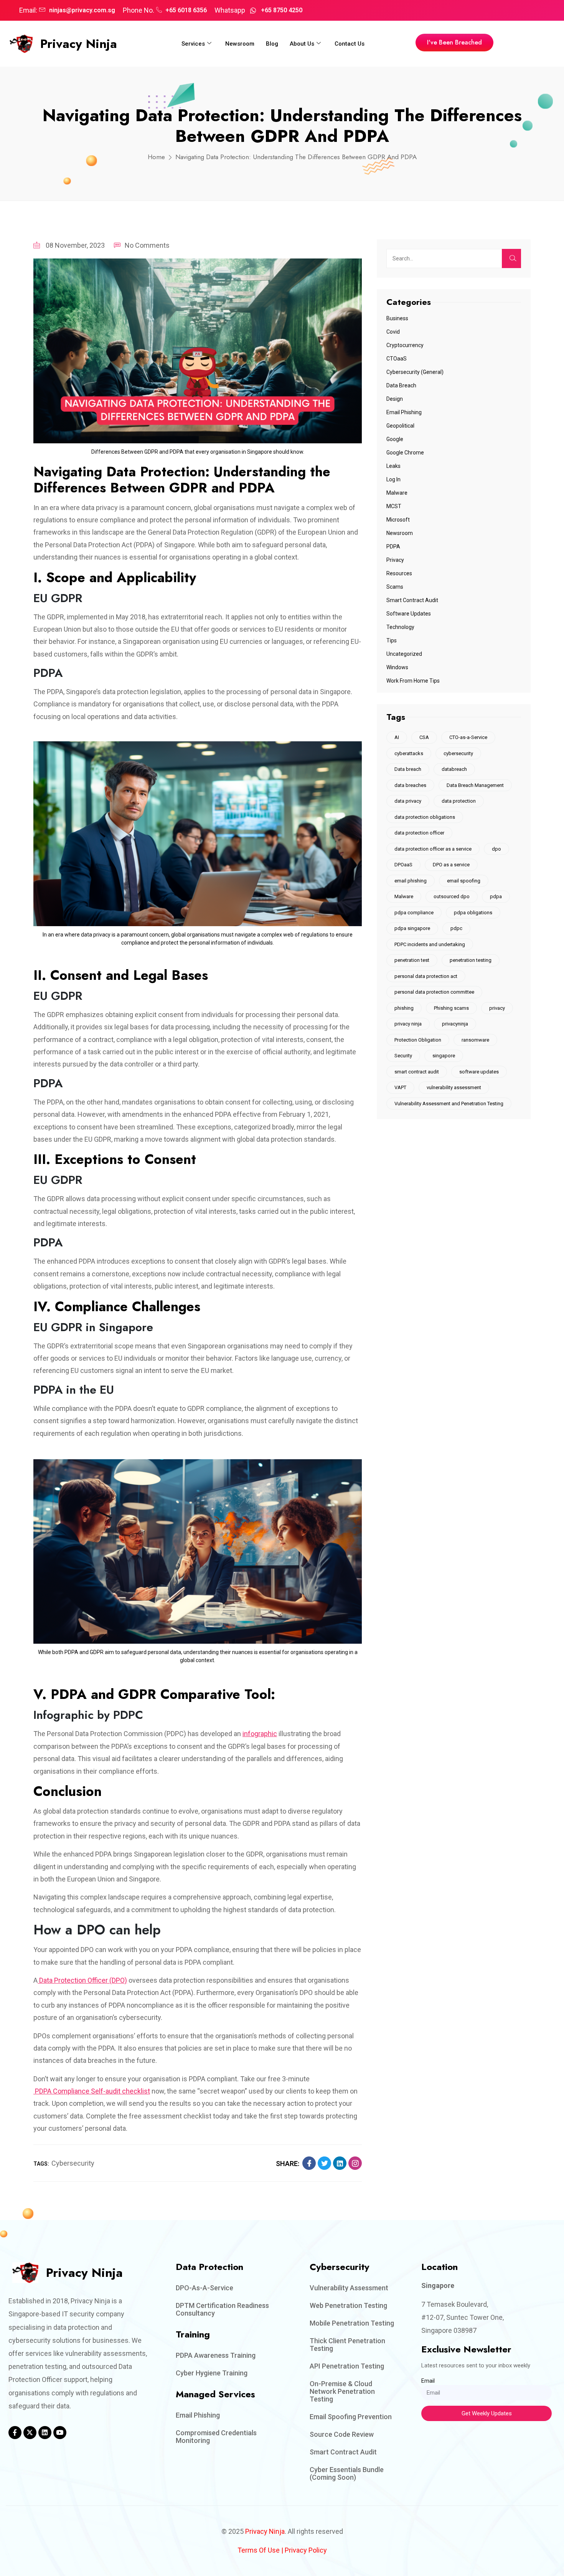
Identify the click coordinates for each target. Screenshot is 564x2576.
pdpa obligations (473, 913)
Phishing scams (451, 1008)
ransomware (475, 1040)
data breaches (410, 785)
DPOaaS (403, 865)
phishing (404, 1008)
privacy (497, 1008)
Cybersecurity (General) (415, 372)
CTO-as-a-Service (468, 737)
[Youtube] (60, 2433)
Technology (400, 627)
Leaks (393, 466)
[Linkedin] (45, 2433)
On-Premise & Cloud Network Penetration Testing (342, 2391)
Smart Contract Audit (412, 600)
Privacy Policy (306, 2550)
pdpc (456, 928)
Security (403, 1056)
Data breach (408, 769)
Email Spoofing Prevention (351, 2417)
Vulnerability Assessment (349, 2288)
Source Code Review (342, 2434)
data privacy (408, 801)
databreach (454, 769)
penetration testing (471, 960)
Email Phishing (404, 412)
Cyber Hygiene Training (212, 2373)
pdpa (496, 896)
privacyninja (455, 1024)
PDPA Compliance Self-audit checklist (92, 2091)
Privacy (395, 560)
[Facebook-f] (15, 2433)
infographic (260, 1734)
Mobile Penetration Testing (352, 2323)
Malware (397, 493)
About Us (302, 44)
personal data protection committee (434, 992)
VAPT (400, 1087)
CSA (424, 737)
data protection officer (419, 833)
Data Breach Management (475, 785)
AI (397, 737)
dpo (496, 849)
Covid (393, 332)
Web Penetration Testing (348, 2305)
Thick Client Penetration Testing (347, 2345)
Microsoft (398, 520)
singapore (444, 1056)
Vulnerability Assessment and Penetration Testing (449, 1104)
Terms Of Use (259, 2550)
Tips (392, 640)
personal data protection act (426, 976)
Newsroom (240, 44)
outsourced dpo (452, 896)
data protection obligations (425, 817)
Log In (393, 479)
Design (395, 399)
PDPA (393, 546)
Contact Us (350, 44)
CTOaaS (397, 359)
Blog (272, 44)
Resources (399, 573)
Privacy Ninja (79, 44)
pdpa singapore (412, 928)
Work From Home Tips (413, 681)
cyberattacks (409, 753)
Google (395, 439)
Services (193, 44)
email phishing (411, 881)
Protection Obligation (418, 1040)
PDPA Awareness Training (216, 2355)
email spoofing (464, 881)
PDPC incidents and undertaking (430, 944)
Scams (395, 587)
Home (156, 157)
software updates (479, 1072)
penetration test (412, 960)
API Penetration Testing (347, 2366)
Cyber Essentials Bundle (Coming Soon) (347, 2473)
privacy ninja (408, 1024)
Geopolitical (400, 426)
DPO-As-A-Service (204, 2288)
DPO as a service (451, 865)
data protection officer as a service (433, 849)
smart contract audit (417, 1072)
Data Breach (401, 385)
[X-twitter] (30, 2433)
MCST (394, 506)
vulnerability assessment (454, 1087)
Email (428, 2381)
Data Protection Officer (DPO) (82, 1980)
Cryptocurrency (405, 345)
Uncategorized (404, 654)
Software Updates (409, 614)
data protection (459, 801)
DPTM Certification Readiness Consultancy (222, 2309)
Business (397, 318)
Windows (397, 667)
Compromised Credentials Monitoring (216, 2437)
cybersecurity (73, 2163)
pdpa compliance (414, 913)
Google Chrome (405, 453)
